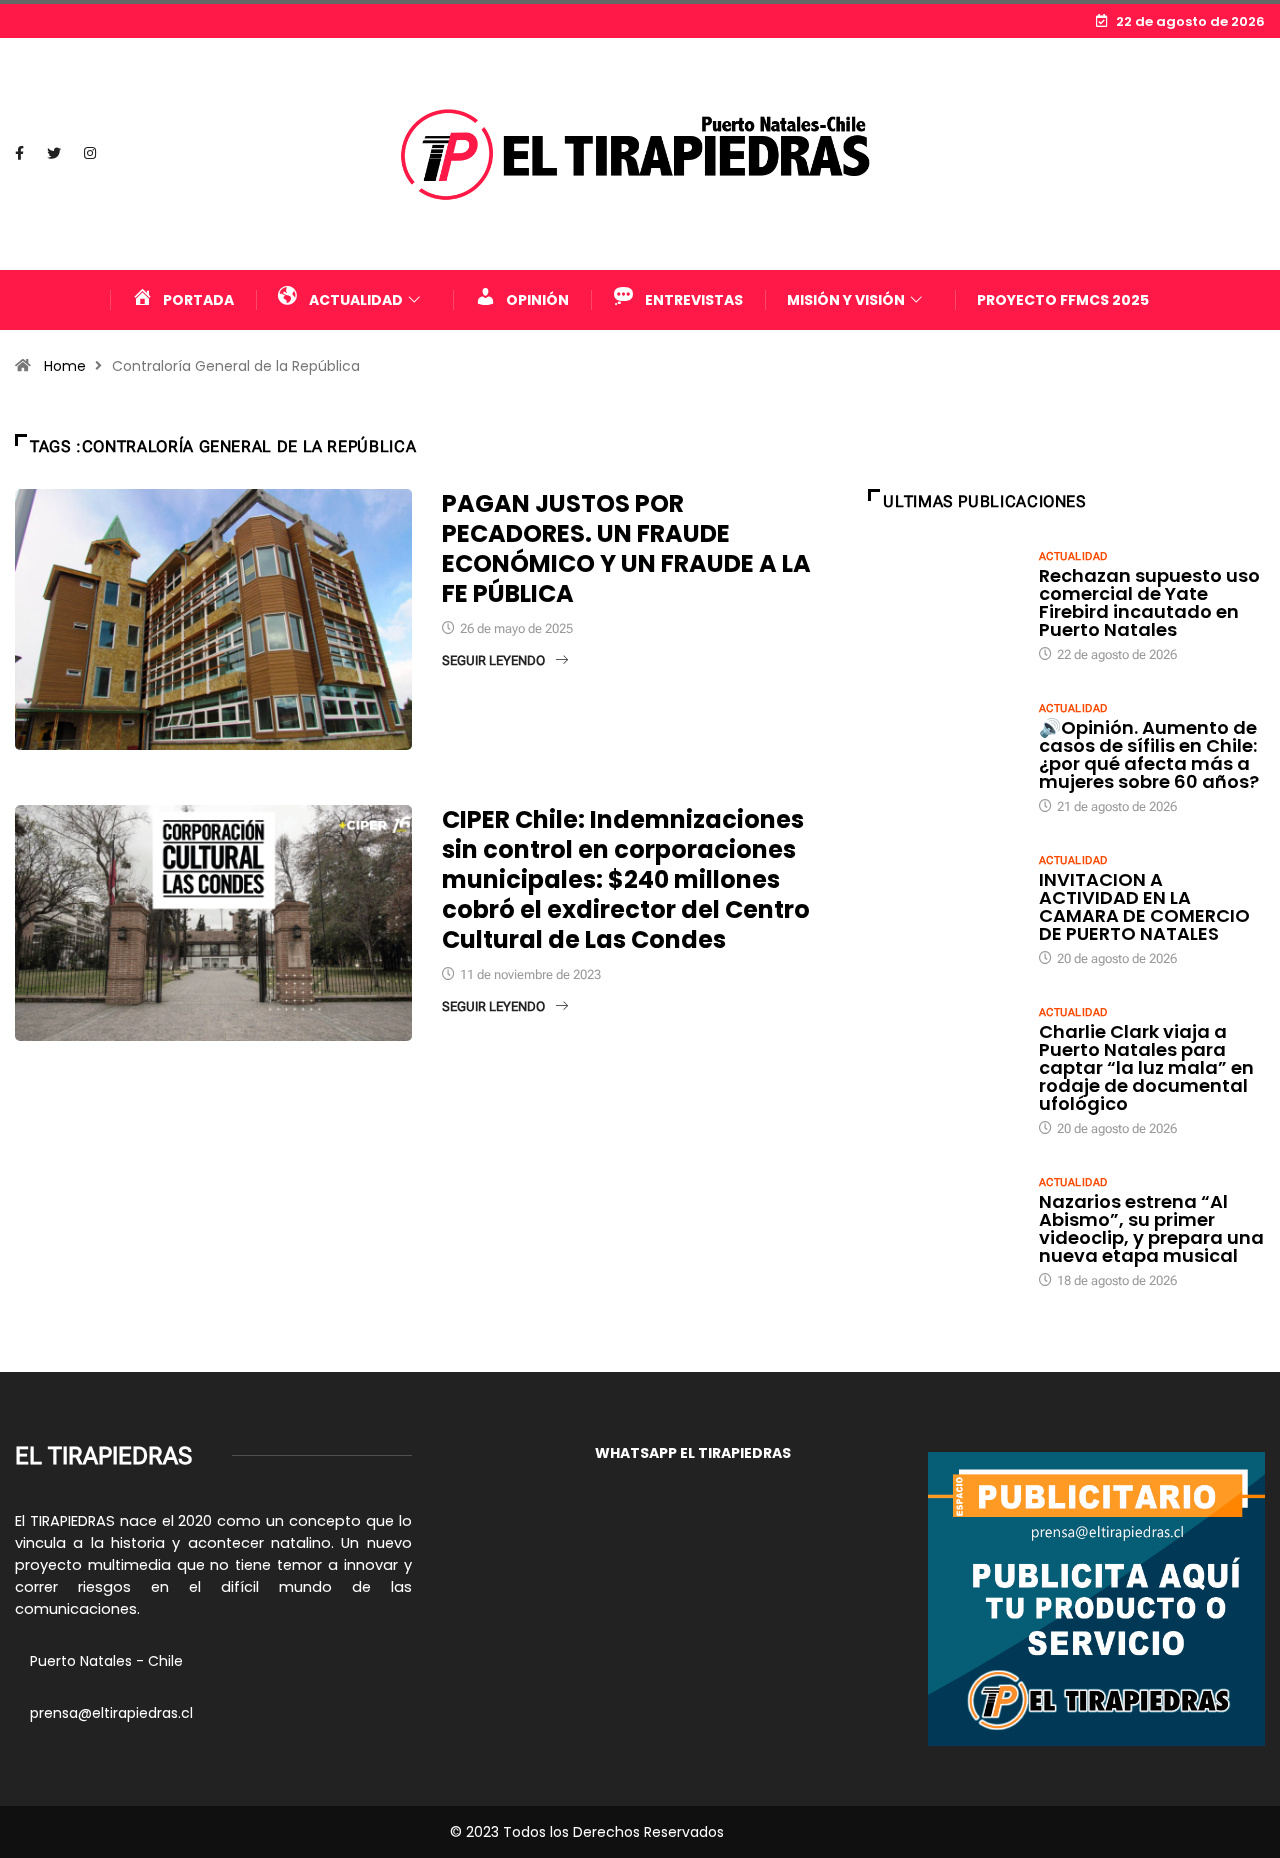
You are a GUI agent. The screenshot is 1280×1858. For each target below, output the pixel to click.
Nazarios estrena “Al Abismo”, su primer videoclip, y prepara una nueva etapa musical (1151, 1228)
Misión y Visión (846, 300)
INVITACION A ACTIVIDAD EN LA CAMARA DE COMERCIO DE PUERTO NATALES (1144, 906)
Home (65, 366)
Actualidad (1073, 556)
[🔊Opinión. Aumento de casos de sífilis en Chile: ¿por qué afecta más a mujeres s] (943, 756)
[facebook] (19, 154)
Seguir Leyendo (493, 660)
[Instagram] (90, 154)
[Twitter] (54, 154)
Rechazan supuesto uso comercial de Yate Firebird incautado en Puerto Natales (1149, 602)
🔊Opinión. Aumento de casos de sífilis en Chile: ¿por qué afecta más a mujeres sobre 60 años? (1149, 754)
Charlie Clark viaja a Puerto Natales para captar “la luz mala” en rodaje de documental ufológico (1146, 1067)
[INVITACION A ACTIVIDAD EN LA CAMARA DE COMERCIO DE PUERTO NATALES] (943, 908)
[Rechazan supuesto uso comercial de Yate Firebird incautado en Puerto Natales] (943, 604)
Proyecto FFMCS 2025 (1063, 300)
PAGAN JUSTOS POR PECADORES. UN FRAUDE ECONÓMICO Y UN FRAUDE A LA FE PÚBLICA (626, 548)
